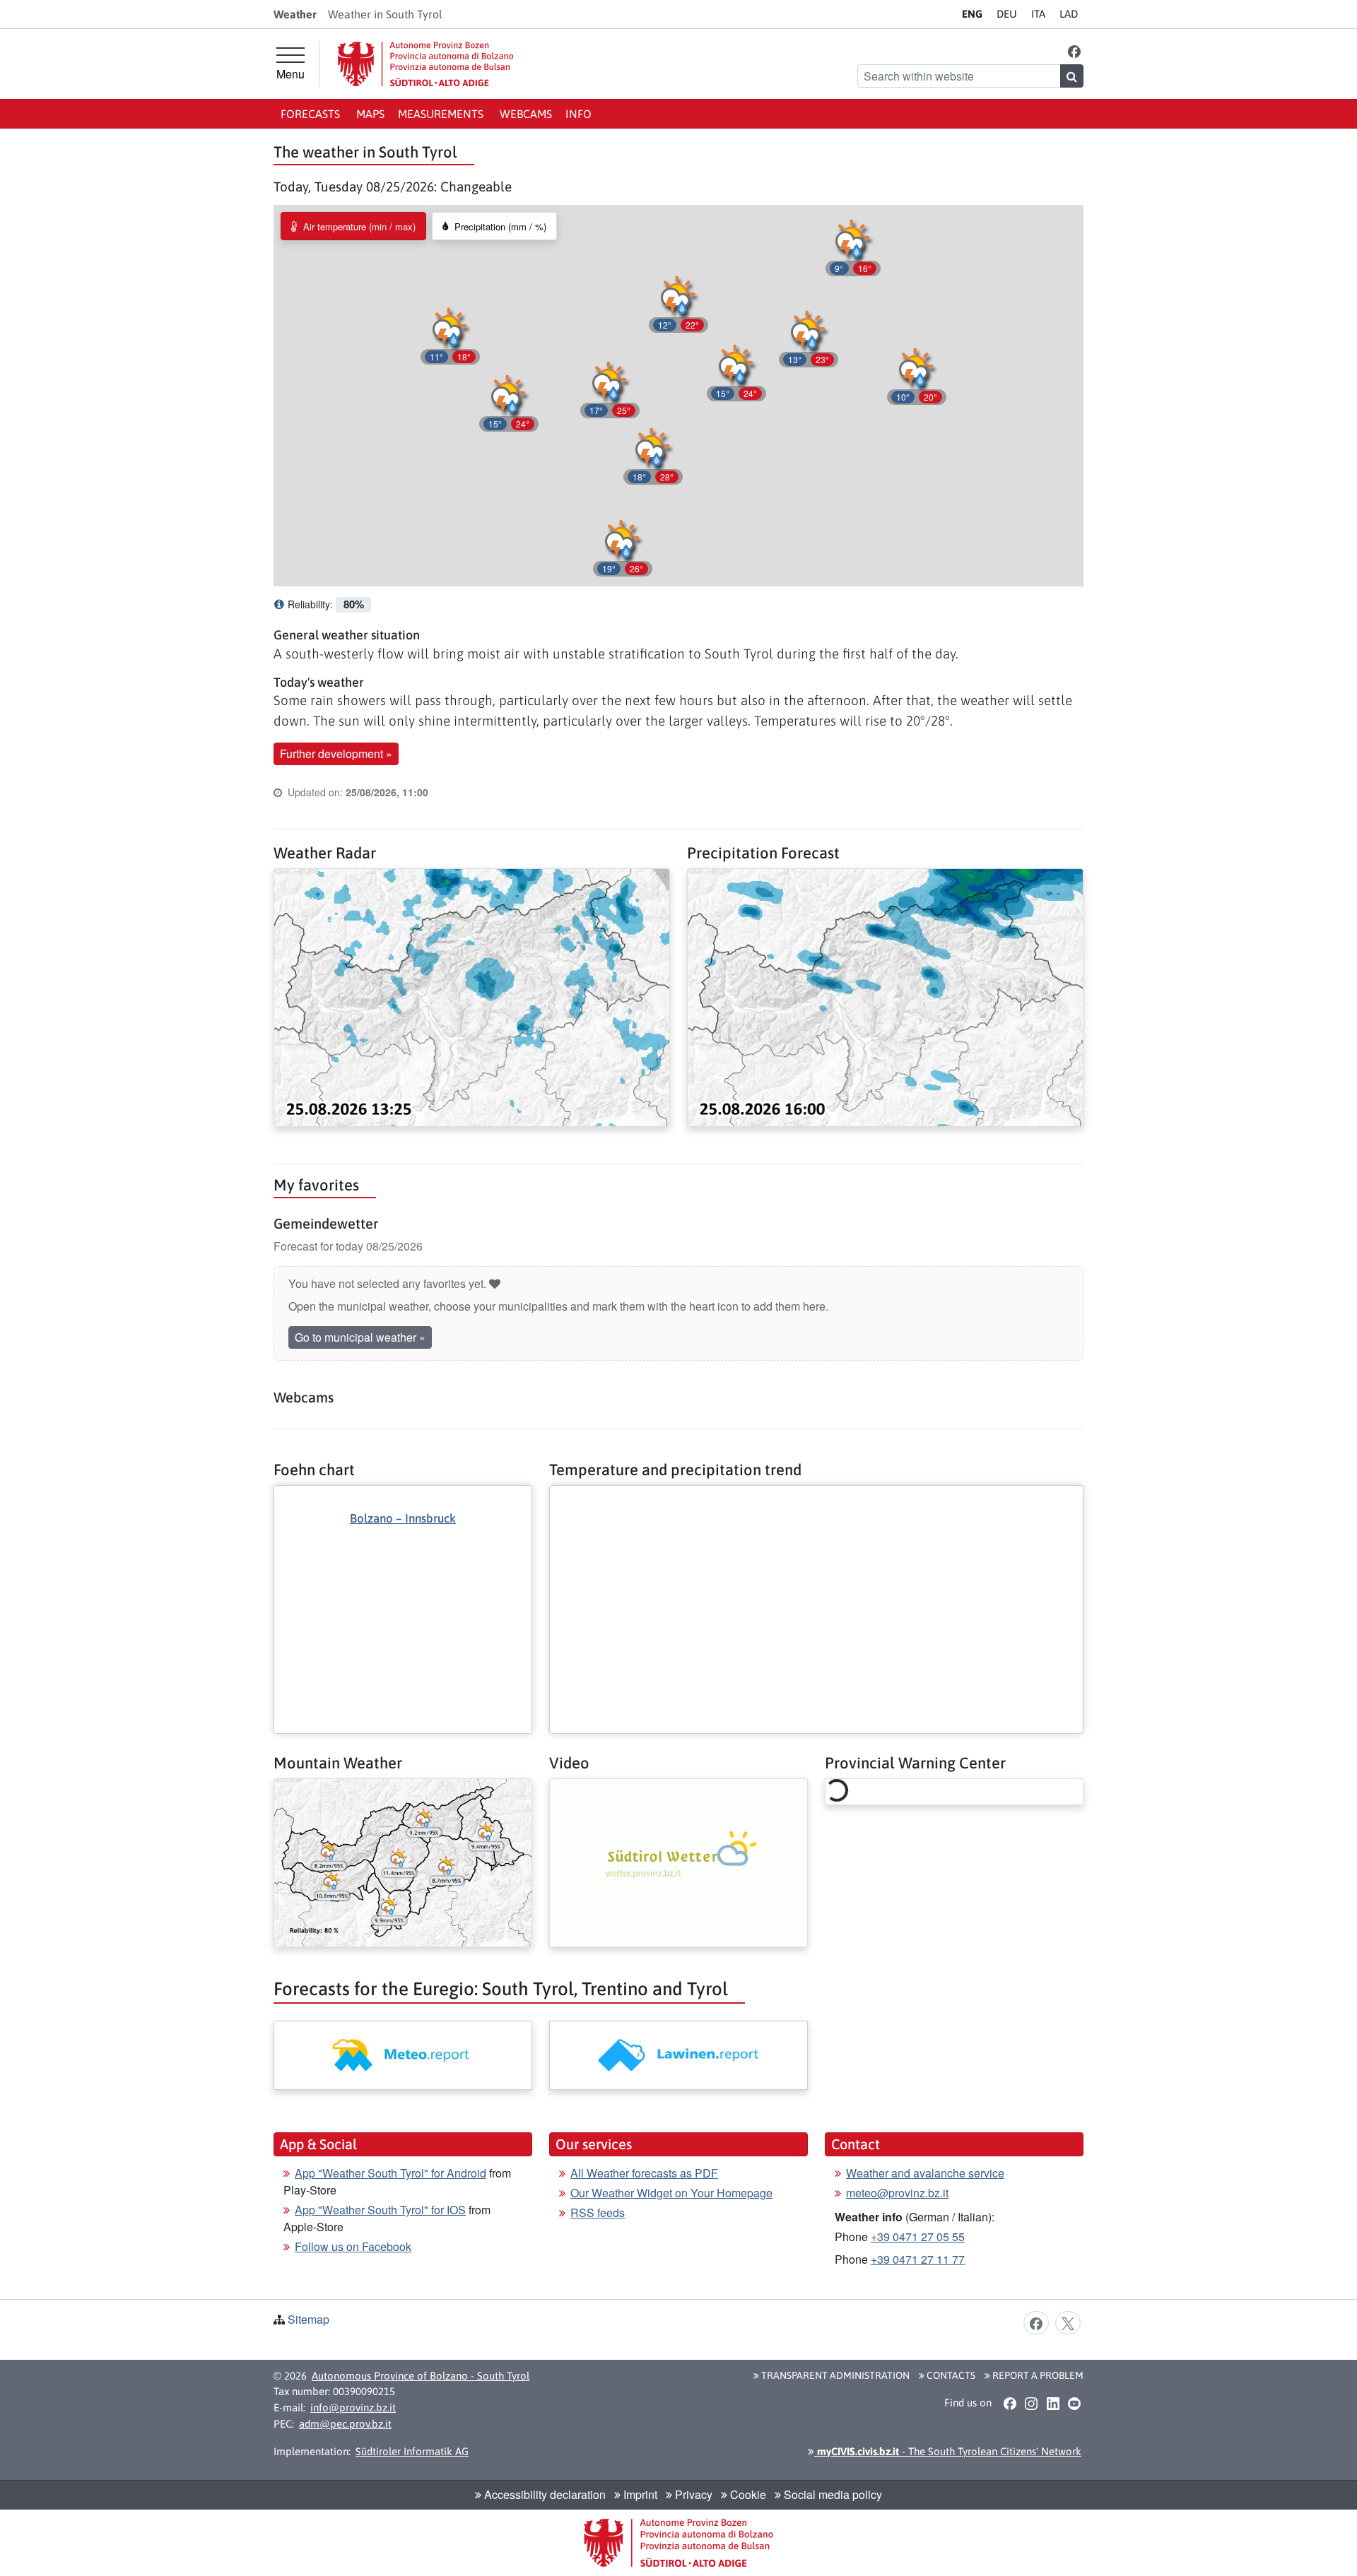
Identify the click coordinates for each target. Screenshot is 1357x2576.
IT (1038, 14)
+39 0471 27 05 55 (918, 2237)
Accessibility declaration (544, 2494)
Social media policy (832, 2494)
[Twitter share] (1068, 2322)
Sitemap (309, 2319)
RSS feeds (598, 2212)
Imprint (639, 2494)
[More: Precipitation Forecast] (885, 996)
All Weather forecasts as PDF (644, 2173)
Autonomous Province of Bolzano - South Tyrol (421, 2376)
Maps (370, 114)
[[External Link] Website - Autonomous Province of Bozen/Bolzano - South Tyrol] (425, 64)
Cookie (747, 2494)
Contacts (950, 2375)
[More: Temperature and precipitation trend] (816, 1497)
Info (578, 114)
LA (1069, 14)
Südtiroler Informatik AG (412, 2451)
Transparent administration (834, 2375)
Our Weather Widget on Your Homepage (671, 2193)
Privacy (692, 2494)
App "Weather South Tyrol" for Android (390, 2173)
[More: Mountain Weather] (403, 1861)
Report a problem (1037, 2375)
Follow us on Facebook (353, 2246)
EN (972, 14)
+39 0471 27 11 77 (918, 2259)
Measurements (442, 114)
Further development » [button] (336, 754)
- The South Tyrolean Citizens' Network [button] (948, 2451)
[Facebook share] (1036, 2322)
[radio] (353, 226)
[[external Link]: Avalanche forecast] (678, 2055)
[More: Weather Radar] (472, 996)
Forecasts (312, 114)
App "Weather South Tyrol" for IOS (380, 2210)
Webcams (526, 114)
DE (1007, 14)
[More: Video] (678, 1861)
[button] (1075, 51)
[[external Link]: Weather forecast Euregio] (403, 2055)
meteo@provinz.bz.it (897, 2193)
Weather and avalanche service (925, 2173)
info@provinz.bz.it (353, 2407)
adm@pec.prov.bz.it (345, 2424)
